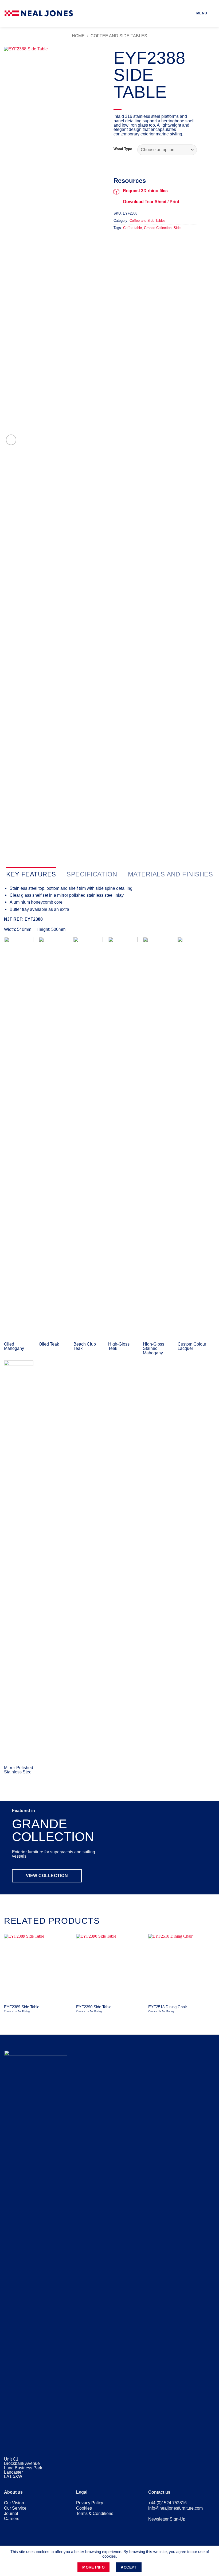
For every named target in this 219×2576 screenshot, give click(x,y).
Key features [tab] (31, 874)
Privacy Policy (90, 2503)
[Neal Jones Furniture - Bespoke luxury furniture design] (39, 13)
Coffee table (132, 228)
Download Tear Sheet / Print (151, 202)
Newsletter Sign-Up (167, 2519)
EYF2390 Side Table (94, 2007)
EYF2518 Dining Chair (168, 2007)
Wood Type (123, 149)
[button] (198, 13)
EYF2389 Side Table (22, 2007)
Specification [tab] (92, 874)
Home (78, 36)
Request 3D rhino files (145, 191)
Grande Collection (158, 228)
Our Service (15, 2508)
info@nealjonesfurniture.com (175, 2508)
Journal (11, 2513)
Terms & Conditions (95, 2513)
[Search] (213, 13)
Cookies (84, 2508)
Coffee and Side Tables (119, 36)
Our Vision (14, 2503)
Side (177, 228)
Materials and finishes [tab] (171, 874)
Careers (12, 2518)
